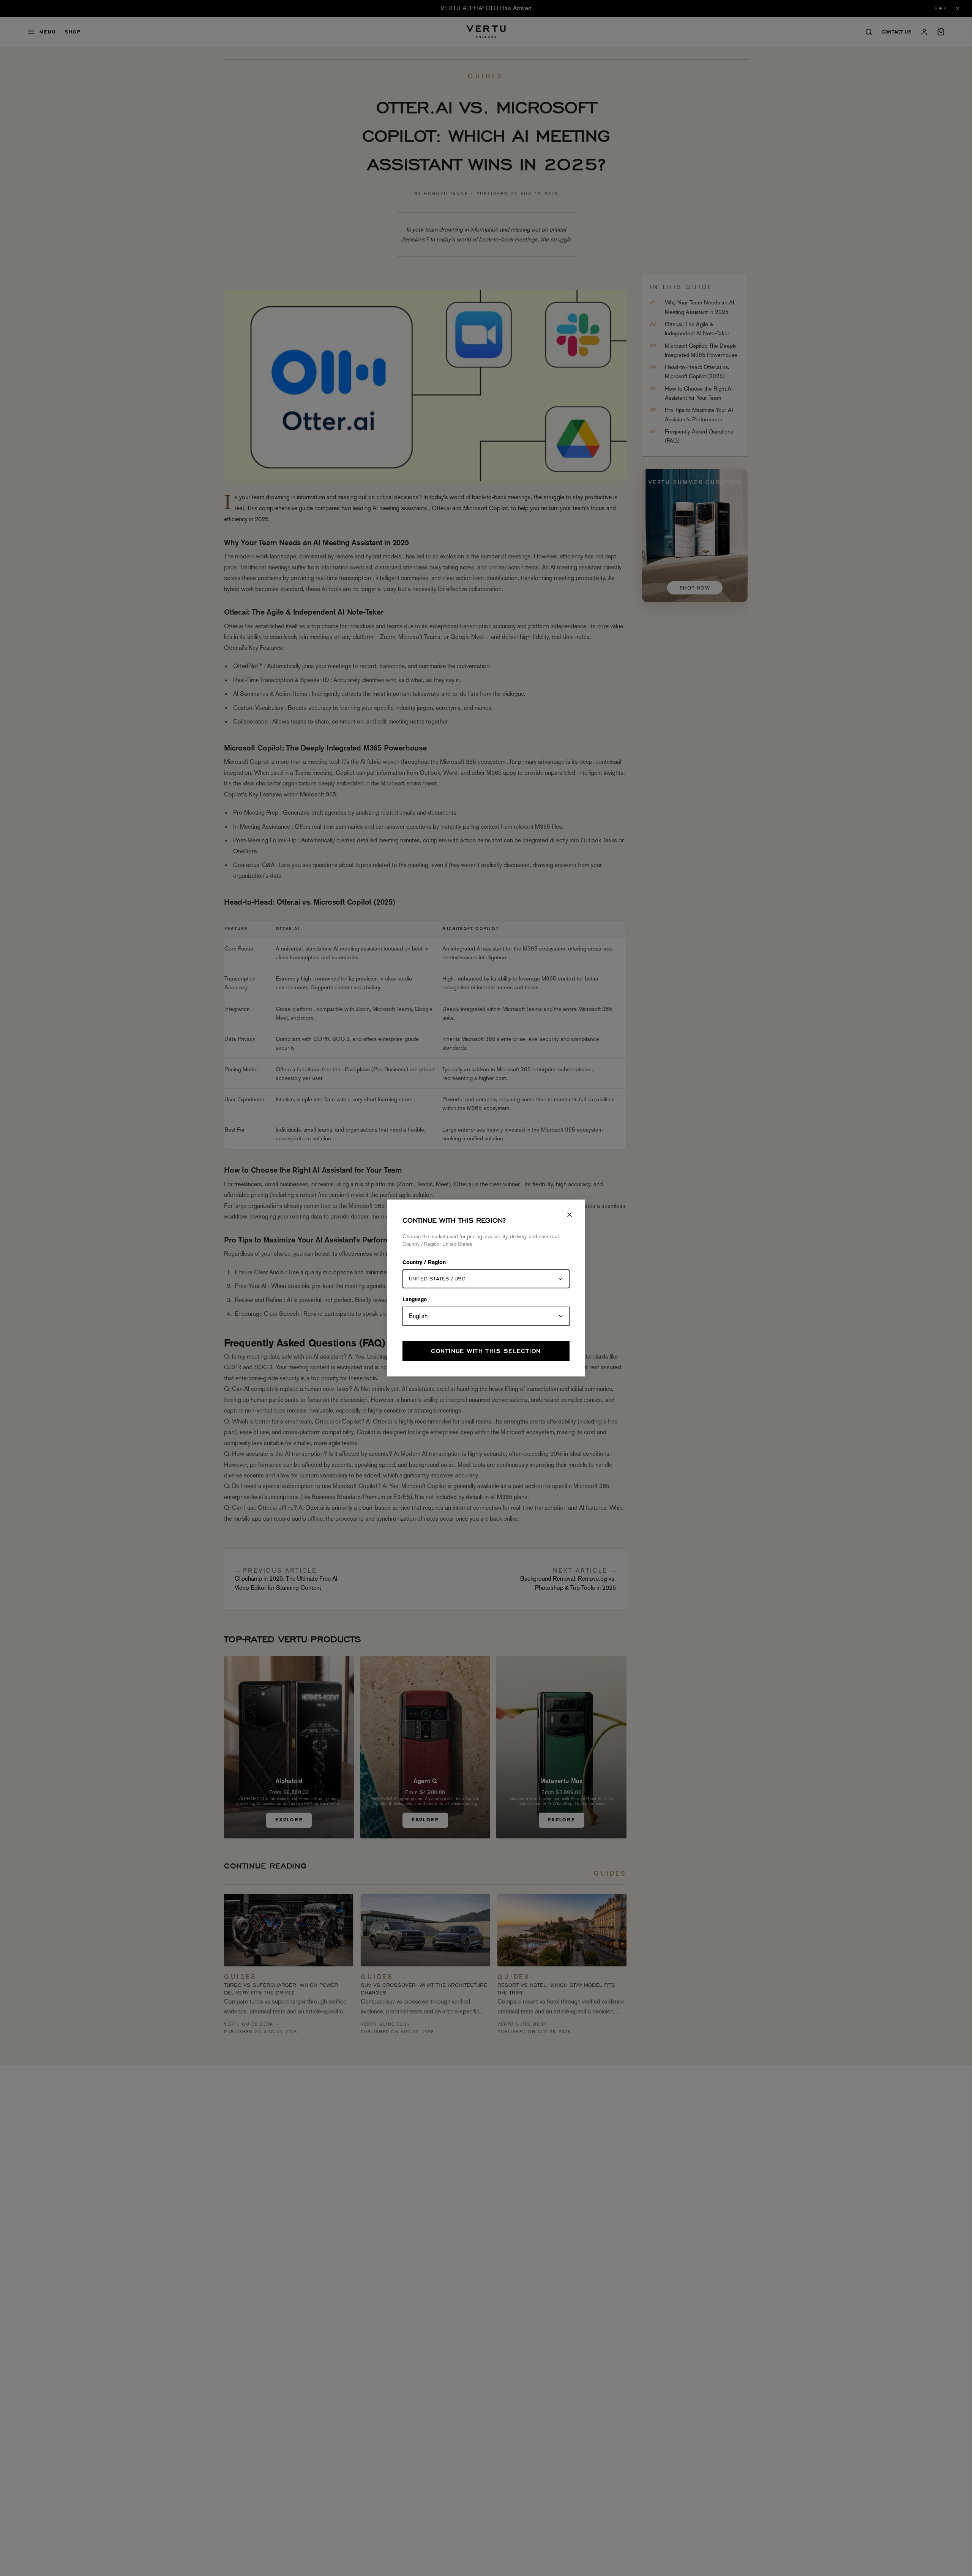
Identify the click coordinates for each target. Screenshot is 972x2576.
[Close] (570, 1215)
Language (415, 1300)
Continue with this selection (486, 1351)
